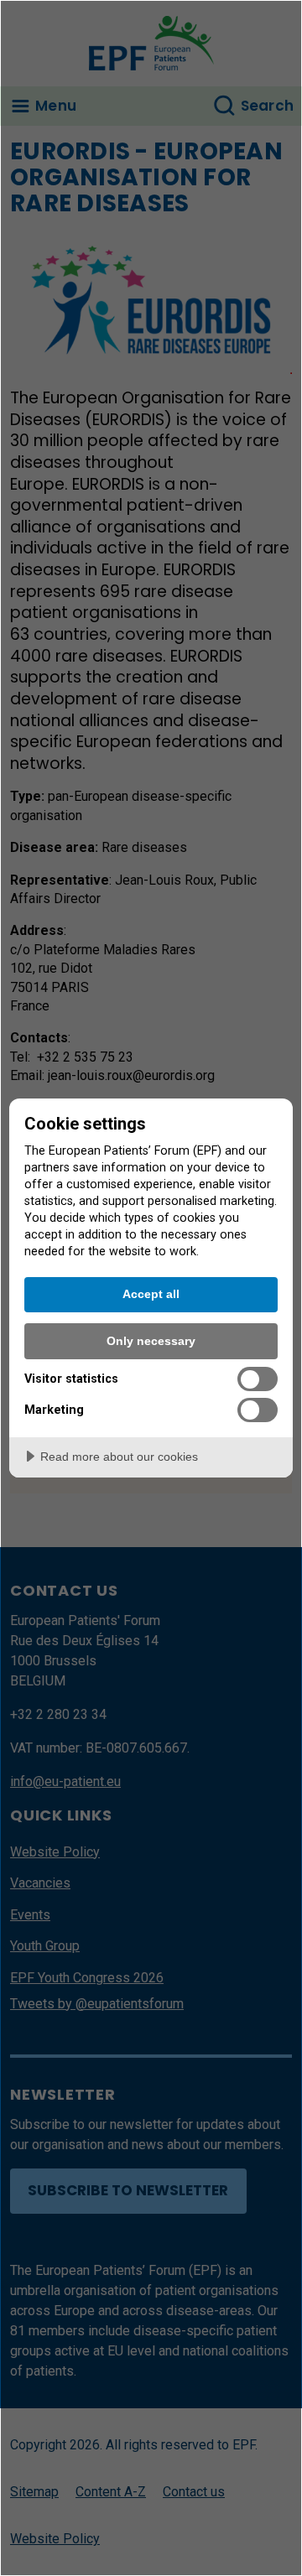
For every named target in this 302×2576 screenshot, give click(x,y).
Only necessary (151, 1341)
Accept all (151, 1294)
